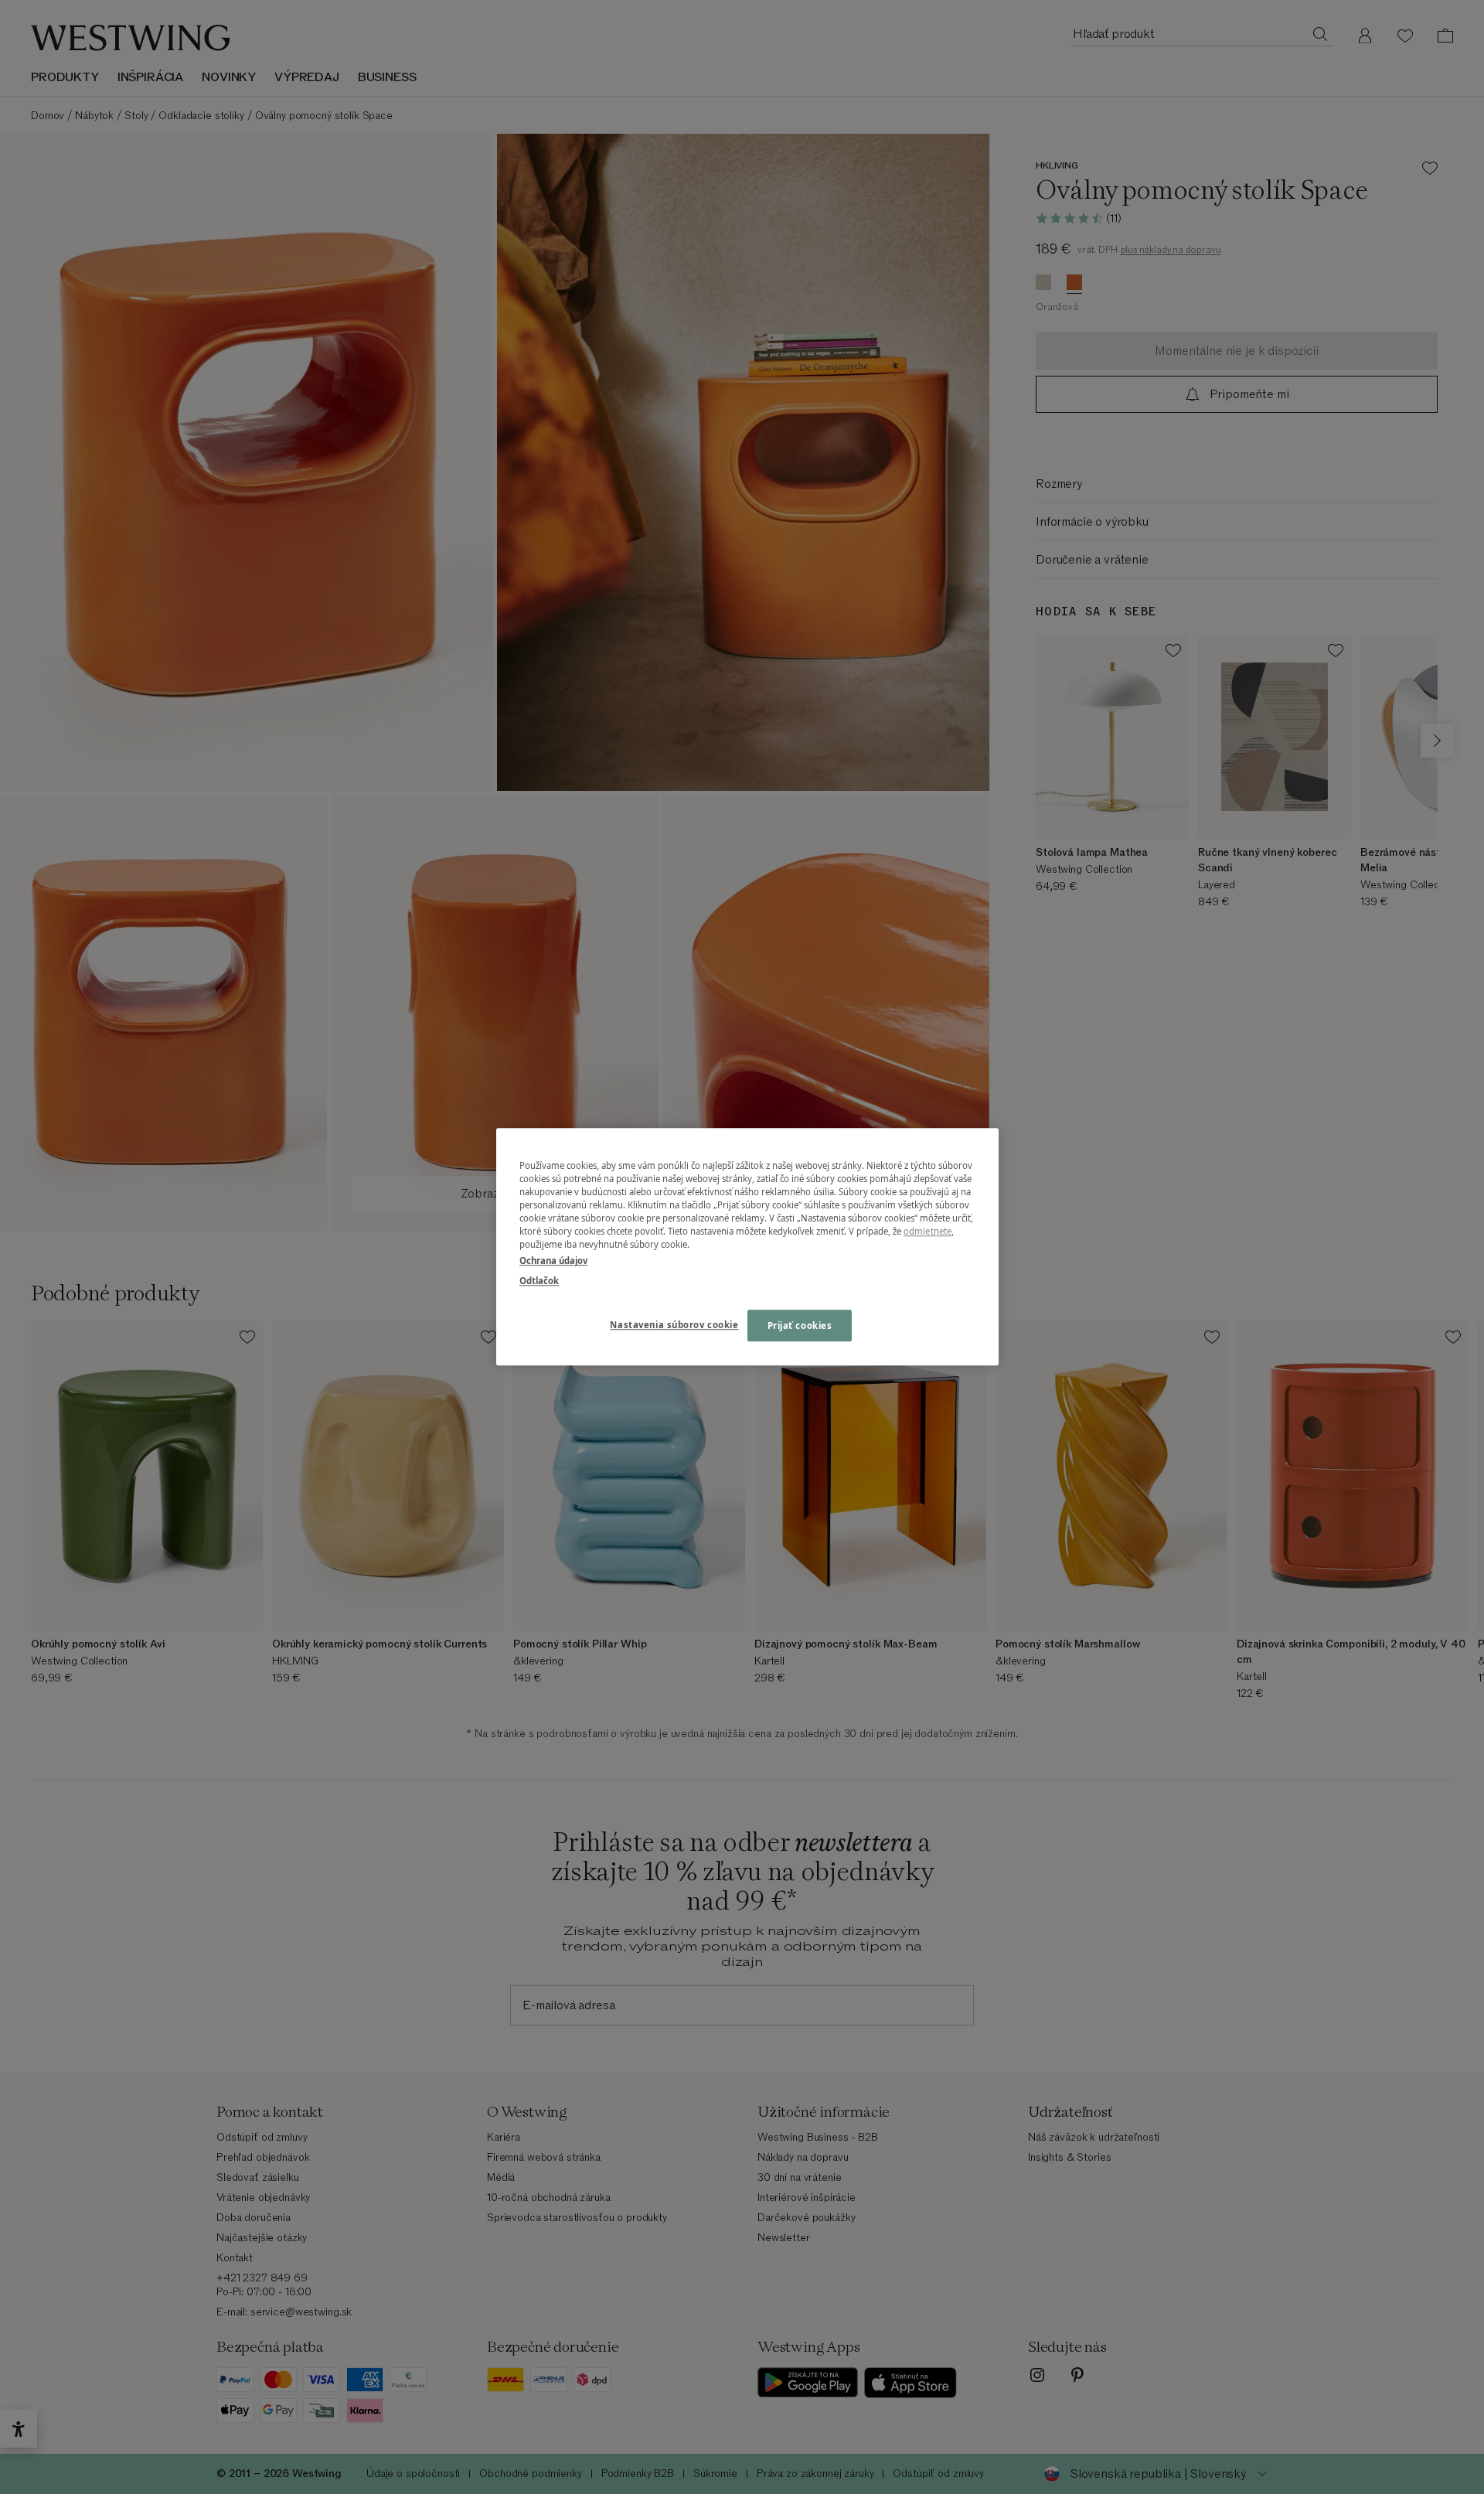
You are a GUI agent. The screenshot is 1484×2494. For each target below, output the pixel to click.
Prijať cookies (800, 1325)
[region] (747, 1247)
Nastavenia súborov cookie (674, 1325)
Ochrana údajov (553, 1261)
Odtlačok (539, 1281)
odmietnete (927, 1232)
